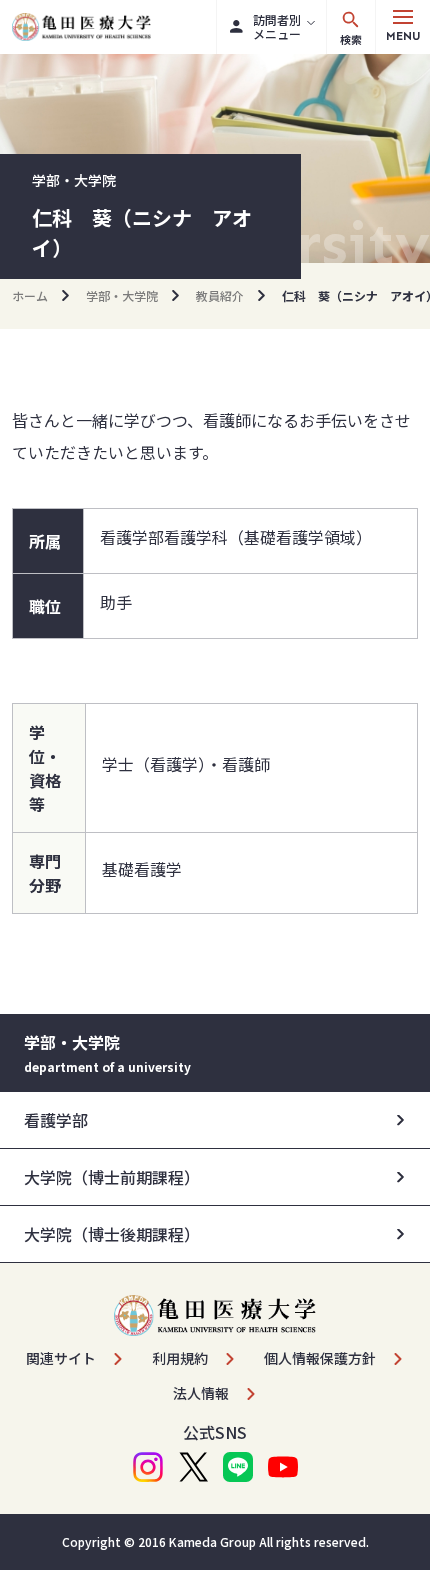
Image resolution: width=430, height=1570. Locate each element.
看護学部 (56, 1120)
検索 (351, 39)
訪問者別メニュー (277, 26)
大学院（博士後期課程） (112, 1234)
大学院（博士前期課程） (112, 1177)
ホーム (30, 295)
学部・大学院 (122, 295)
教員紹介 (220, 295)
